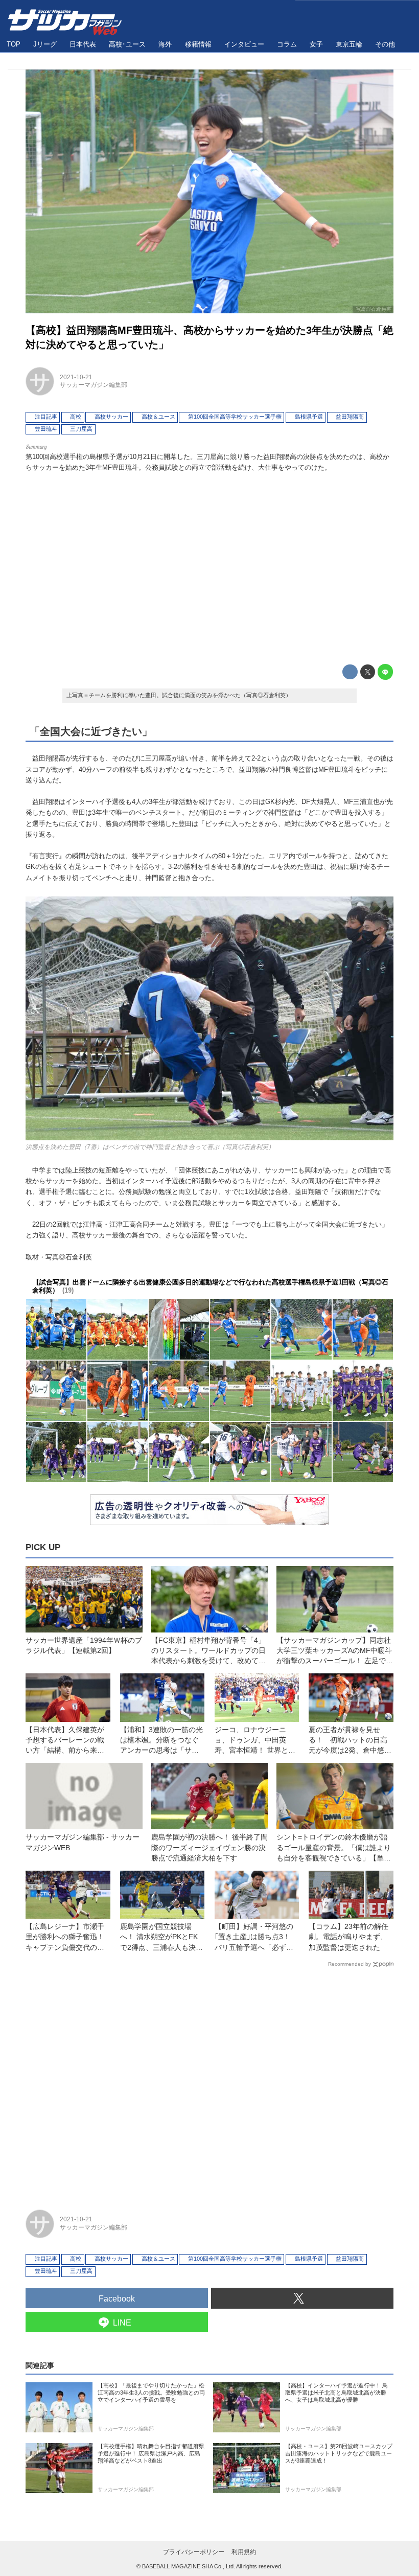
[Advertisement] (209, 566)
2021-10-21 (76, 377)
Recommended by (350, 1964)
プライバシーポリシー (194, 2552)
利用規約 (244, 2552)
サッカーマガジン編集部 (94, 385)
